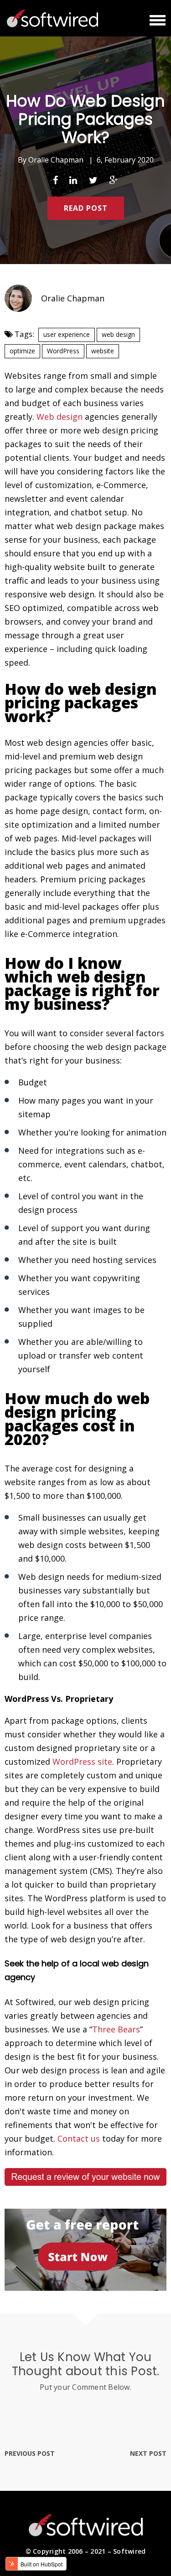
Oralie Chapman (56, 160)
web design (118, 334)
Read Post (86, 208)
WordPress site (82, 1761)
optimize (22, 351)
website (103, 351)
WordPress (63, 351)
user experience (67, 334)
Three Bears (116, 2029)
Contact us (79, 2138)
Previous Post (30, 2453)
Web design (60, 417)
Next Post (148, 2453)
